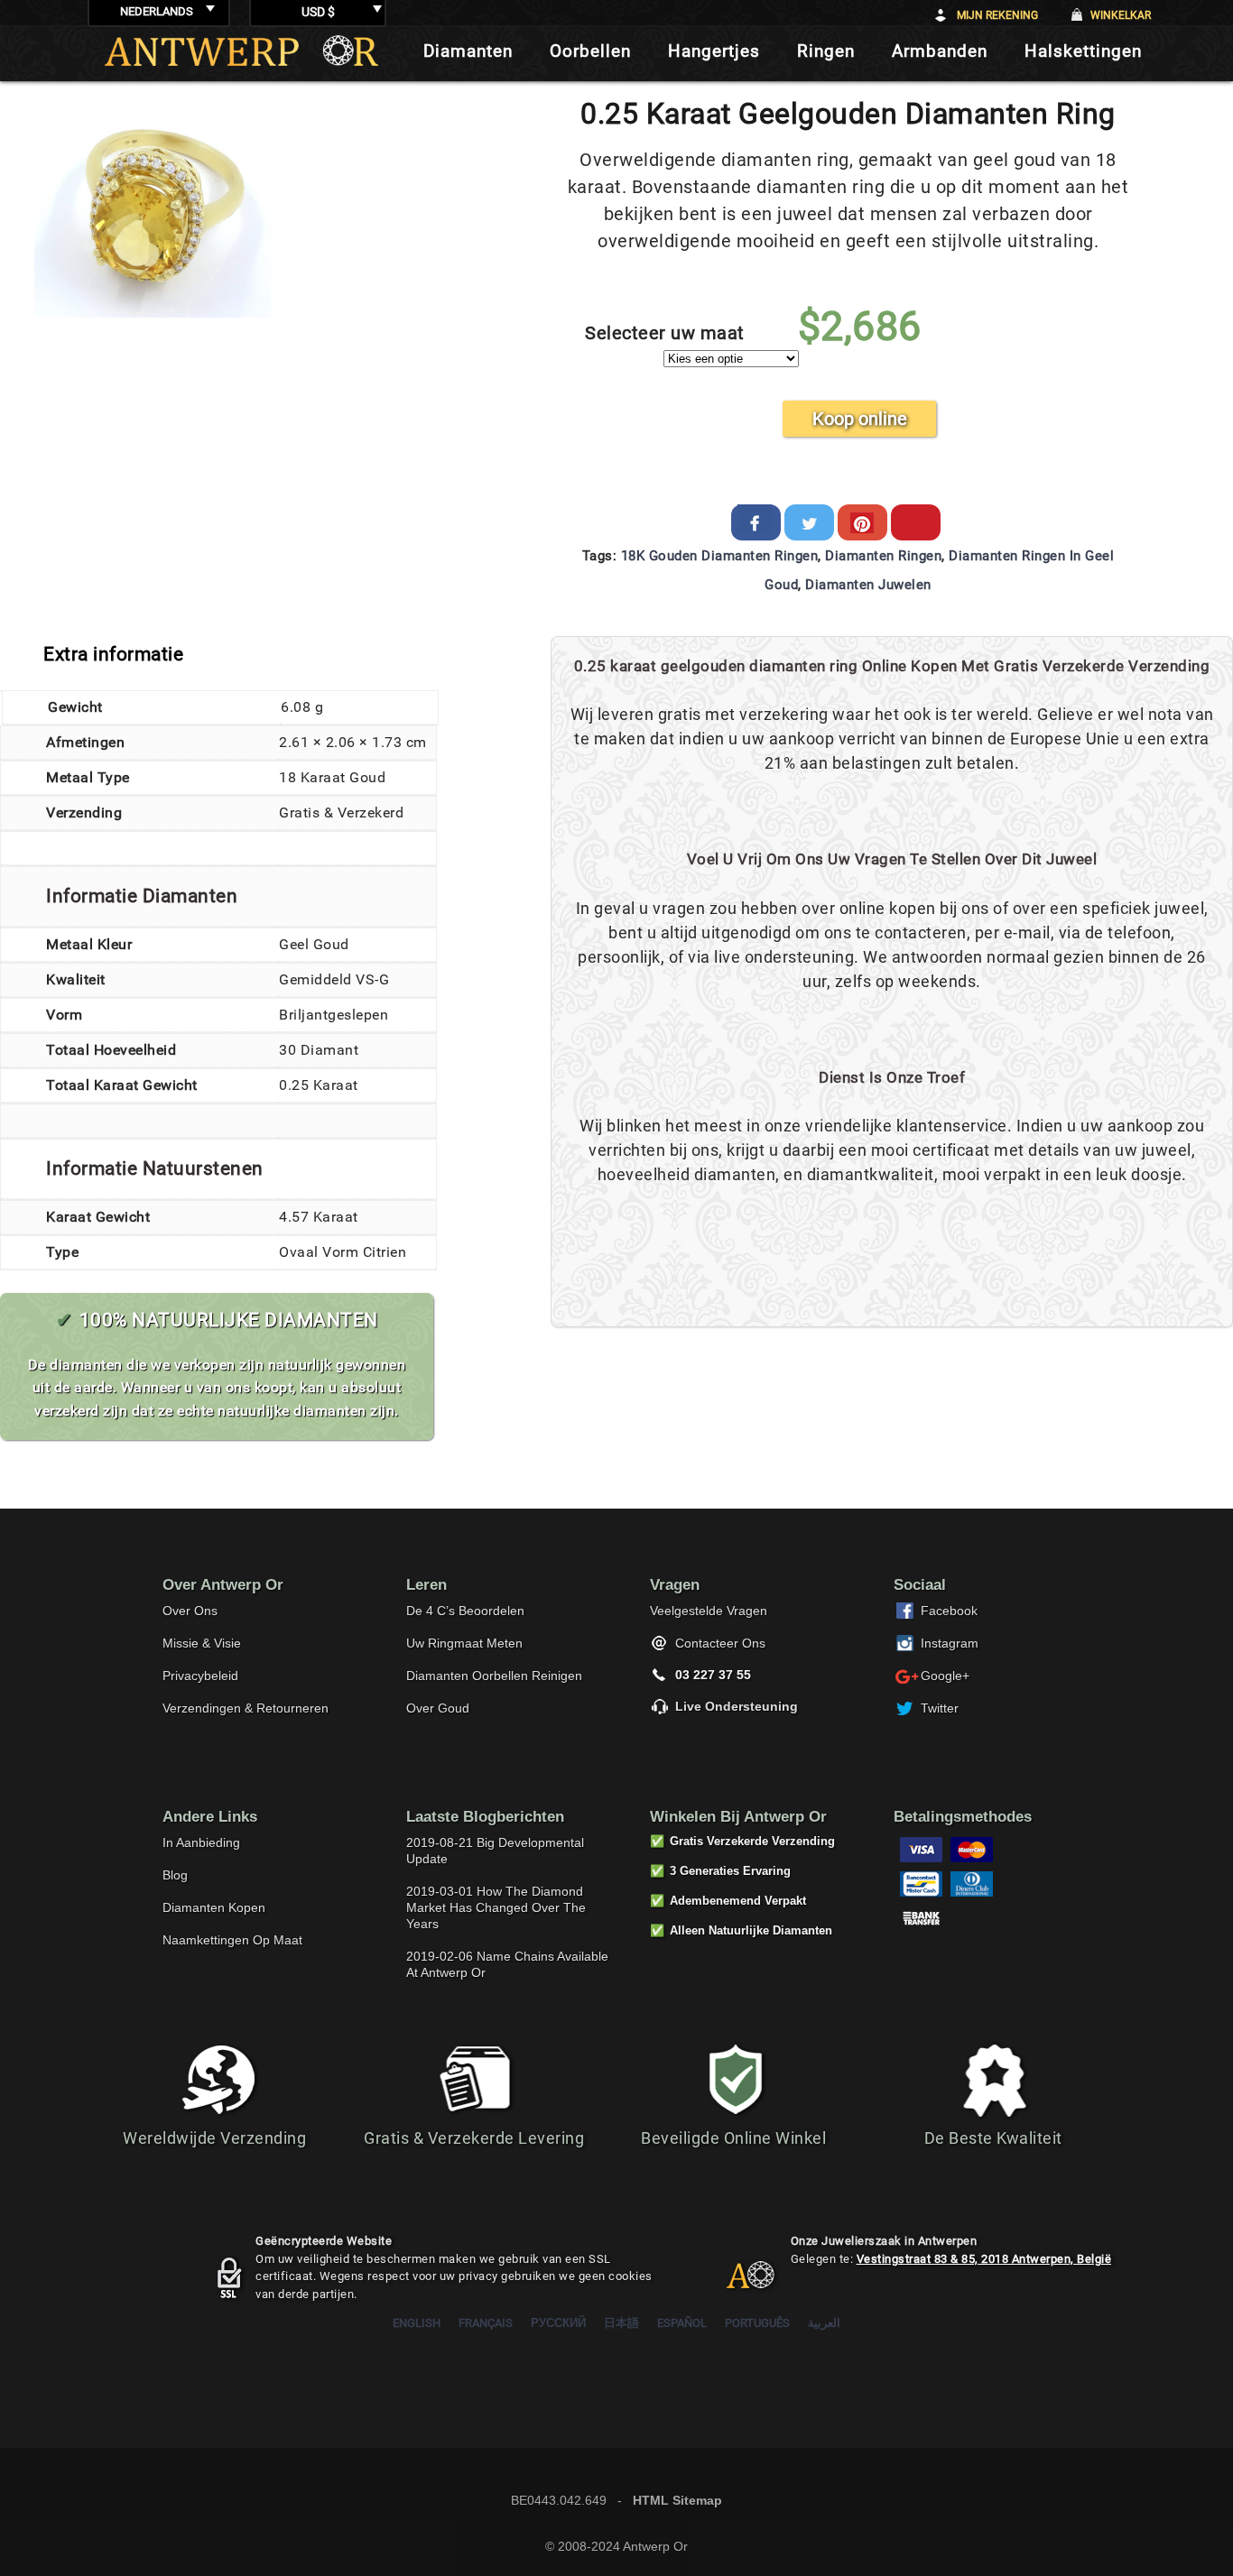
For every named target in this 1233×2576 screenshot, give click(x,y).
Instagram (950, 1643)
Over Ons (190, 1611)
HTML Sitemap (677, 2500)
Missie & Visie (202, 1643)
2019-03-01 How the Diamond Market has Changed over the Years (496, 1907)
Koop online (860, 419)
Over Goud (438, 1708)
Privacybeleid (200, 1676)
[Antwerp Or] (737, 2283)
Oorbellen (590, 51)
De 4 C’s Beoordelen (465, 1611)
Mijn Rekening (997, 15)
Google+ (945, 1676)
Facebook (949, 1611)
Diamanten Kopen (214, 1907)
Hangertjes (714, 51)
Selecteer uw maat (665, 333)
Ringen (826, 51)
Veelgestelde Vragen (709, 1611)
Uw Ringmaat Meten (464, 1643)
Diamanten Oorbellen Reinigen (494, 1676)
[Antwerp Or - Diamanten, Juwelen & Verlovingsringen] (241, 51)
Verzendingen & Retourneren (246, 1708)
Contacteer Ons (720, 1643)
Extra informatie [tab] (113, 654)
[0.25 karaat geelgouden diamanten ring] (153, 313)
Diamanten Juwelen (868, 585)
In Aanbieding (201, 1842)
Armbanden (940, 51)
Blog (175, 1875)
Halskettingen (1083, 51)
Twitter (940, 1708)
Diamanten (468, 51)
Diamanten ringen (883, 556)
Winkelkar (1121, 15)
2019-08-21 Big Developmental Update (495, 1851)
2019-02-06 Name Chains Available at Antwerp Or (507, 1964)
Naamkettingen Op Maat (232, 1940)
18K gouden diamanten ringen (720, 556)
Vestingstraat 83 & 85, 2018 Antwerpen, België (984, 2259)
